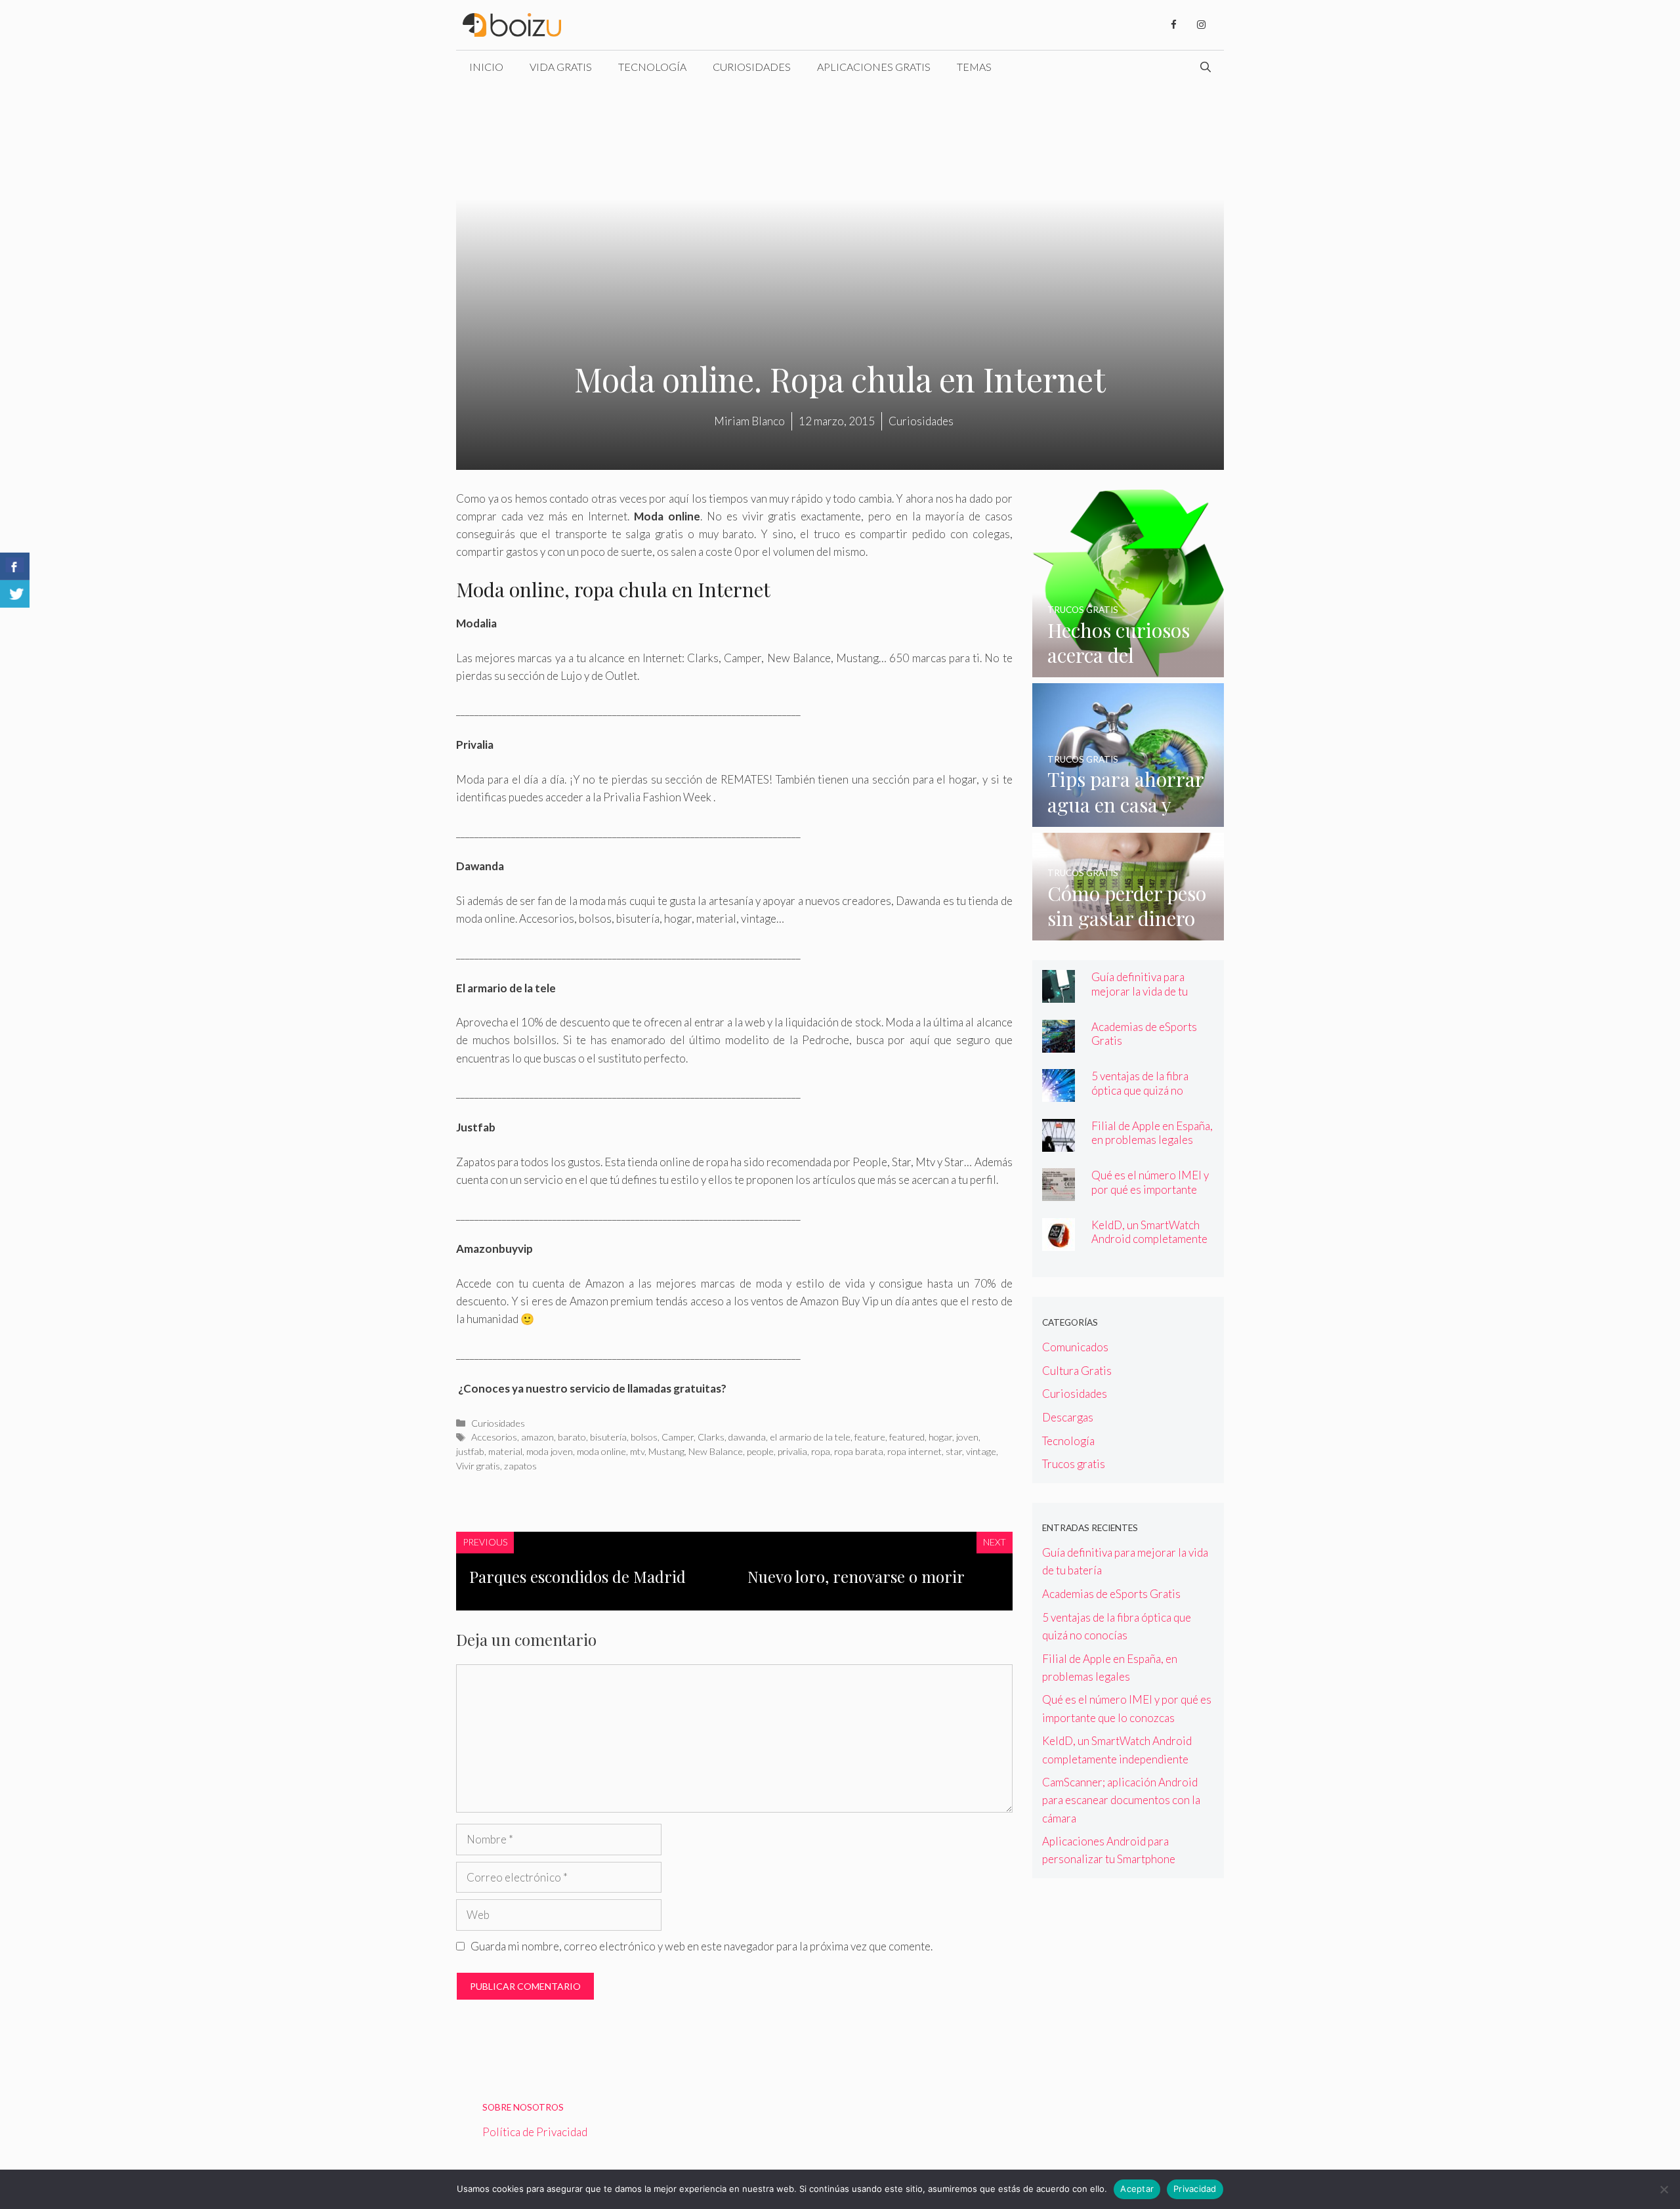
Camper (678, 1437)
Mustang (666, 1451)
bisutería (608, 1437)
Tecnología (652, 67)
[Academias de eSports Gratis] (1059, 1044)
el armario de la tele (810, 1437)
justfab (470, 1451)
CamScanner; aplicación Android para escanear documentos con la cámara (1121, 1800)
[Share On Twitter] (15, 594)
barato (572, 1437)
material (505, 1451)
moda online (601, 1451)
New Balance (716, 1451)
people (760, 1451)
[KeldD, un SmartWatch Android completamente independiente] (1059, 1242)
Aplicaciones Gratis (874, 67)
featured (907, 1437)
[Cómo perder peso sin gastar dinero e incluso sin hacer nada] (1128, 932)
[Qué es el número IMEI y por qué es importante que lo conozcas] (1059, 1192)
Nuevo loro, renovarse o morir (856, 1576)
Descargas (1068, 1417)
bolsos (644, 1437)
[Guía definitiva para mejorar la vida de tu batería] (1059, 994)
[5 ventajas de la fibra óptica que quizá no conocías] (1059, 1093)
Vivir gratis (478, 1466)
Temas (974, 67)
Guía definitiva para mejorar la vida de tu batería (1140, 991)
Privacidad (1195, 2189)
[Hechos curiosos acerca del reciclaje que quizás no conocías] (1128, 668)
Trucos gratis (1074, 1464)
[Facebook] (1173, 25)
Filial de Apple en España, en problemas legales (1152, 1133)
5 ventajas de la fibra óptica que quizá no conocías (1140, 1090)
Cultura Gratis (1077, 1371)
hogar (940, 1437)
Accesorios (494, 1437)
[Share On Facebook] (15, 566)
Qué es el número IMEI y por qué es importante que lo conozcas (1150, 1189)
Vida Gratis (561, 67)
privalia (792, 1451)
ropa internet (914, 1451)
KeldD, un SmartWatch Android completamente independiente (1149, 1239)
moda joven (550, 1451)
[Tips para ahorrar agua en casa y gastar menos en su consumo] (1128, 818)
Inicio (486, 67)
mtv (637, 1451)
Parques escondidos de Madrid (577, 1576)
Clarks (711, 1437)
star (954, 1451)
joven (967, 1437)
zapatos (520, 1466)
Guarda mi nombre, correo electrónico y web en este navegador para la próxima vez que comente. (702, 1946)
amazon (537, 1437)
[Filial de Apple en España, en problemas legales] (1059, 1143)
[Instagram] (1201, 25)
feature (870, 1437)
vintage (981, 1451)
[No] (1664, 2189)
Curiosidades (752, 67)
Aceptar (1137, 2189)
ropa (821, 1451)
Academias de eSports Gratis (1144, 1034)
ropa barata (859, 1451)
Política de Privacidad (535, 2132)
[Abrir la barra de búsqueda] (1206, 67)
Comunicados (1075, 1347)
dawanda (747, 1437)
